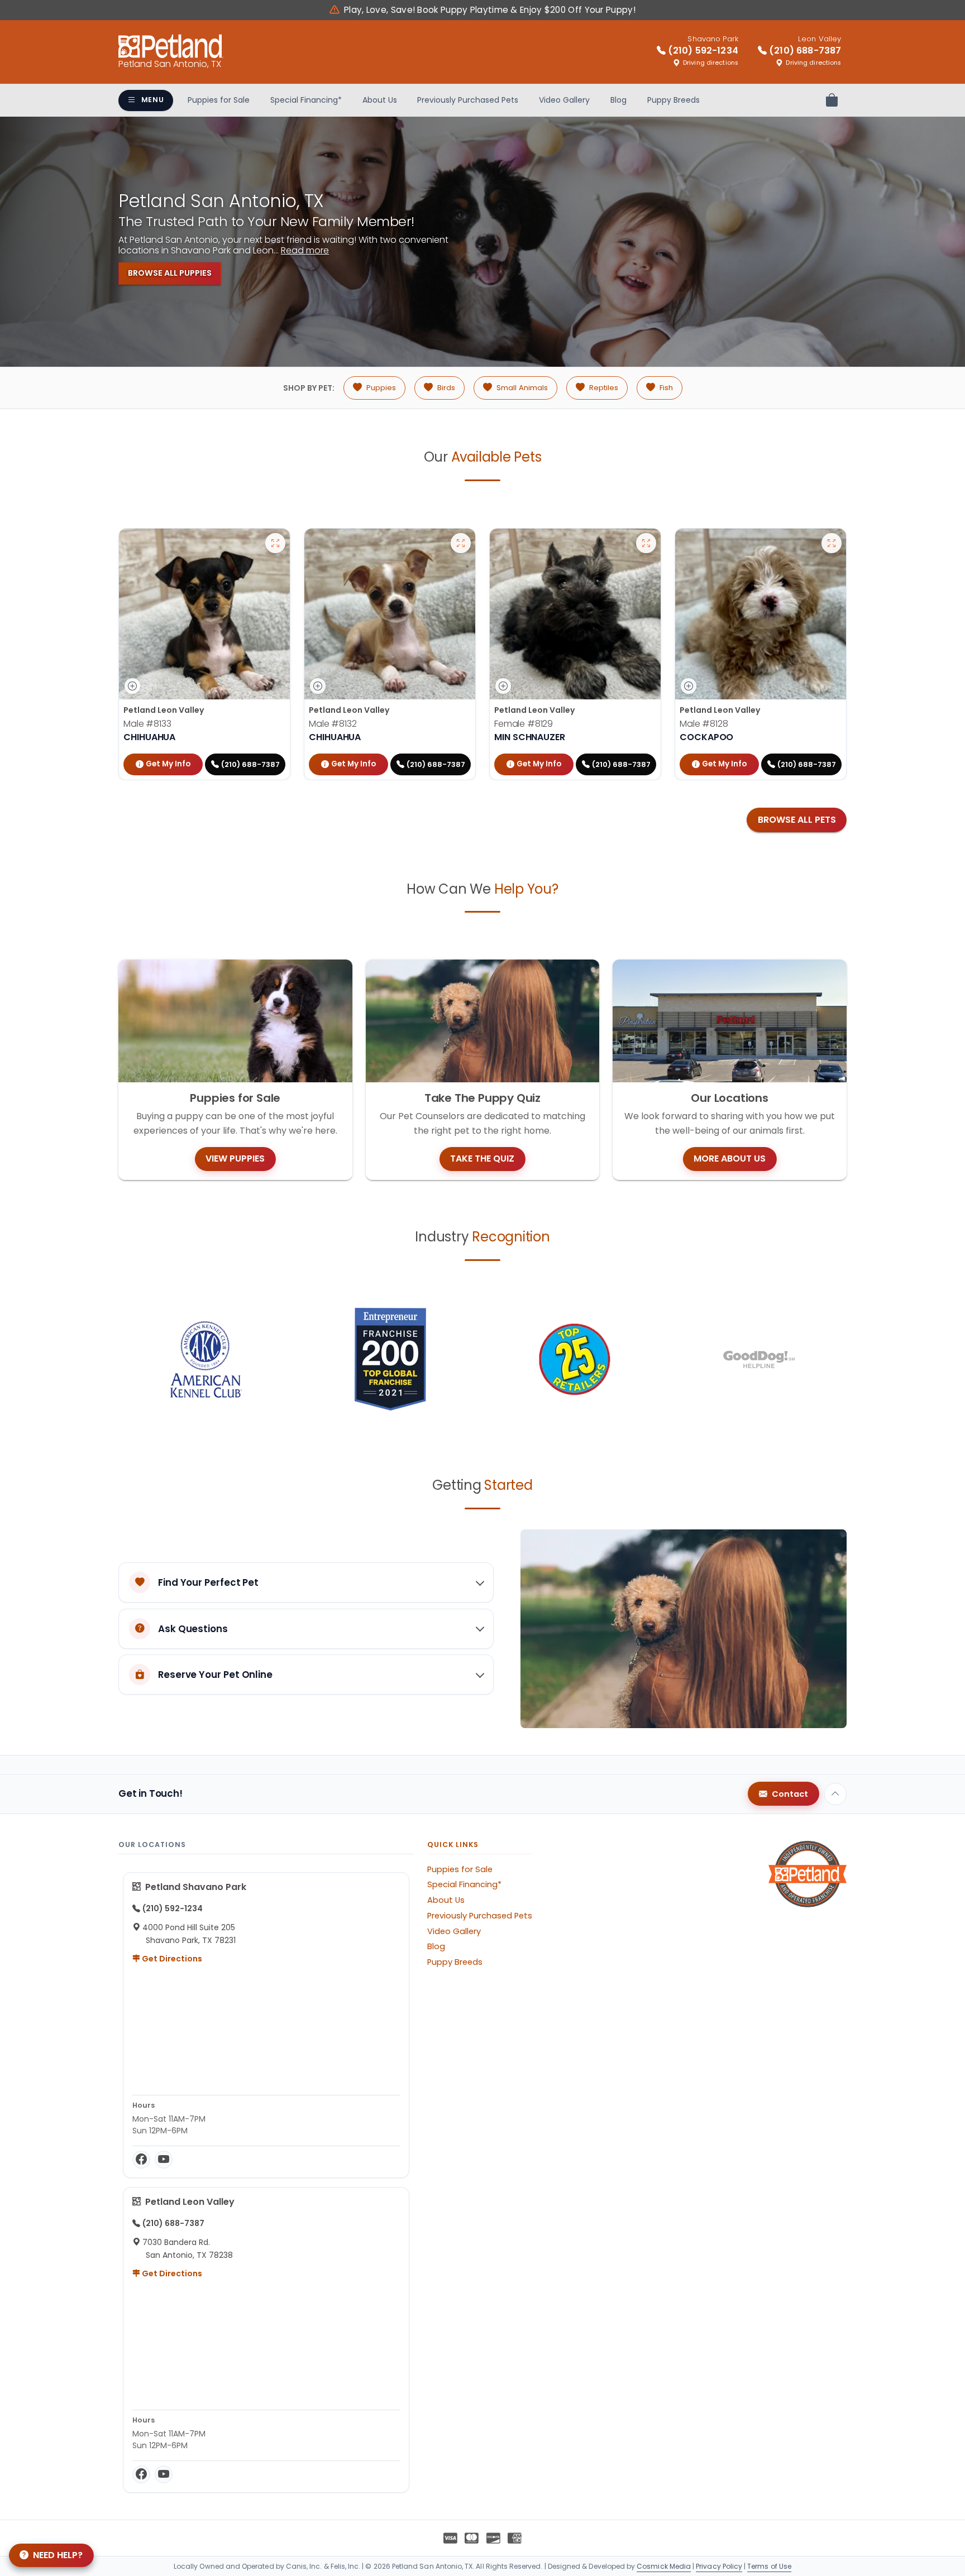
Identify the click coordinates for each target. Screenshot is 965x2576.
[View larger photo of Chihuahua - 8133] (275, 543)
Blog (618, 100)
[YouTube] (164, 2160)
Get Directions (171, 1959)
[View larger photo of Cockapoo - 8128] (832, 543)
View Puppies (235, 1159)
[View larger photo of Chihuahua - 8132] (461, 543)
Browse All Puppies (170, 273)
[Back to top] (835, 1794)
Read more (305, 250)
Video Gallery (564, 100)
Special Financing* (306, 100)
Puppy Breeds (673, 100)
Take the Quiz (482, 1159)
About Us (380, 100)
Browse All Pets (797, 820)
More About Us (730, 1159)
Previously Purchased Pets (468, 100)
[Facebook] (141, 2160)
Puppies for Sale (219, 100)
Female (524, 724)
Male (147, 724)
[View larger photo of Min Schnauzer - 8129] (646, 543)
